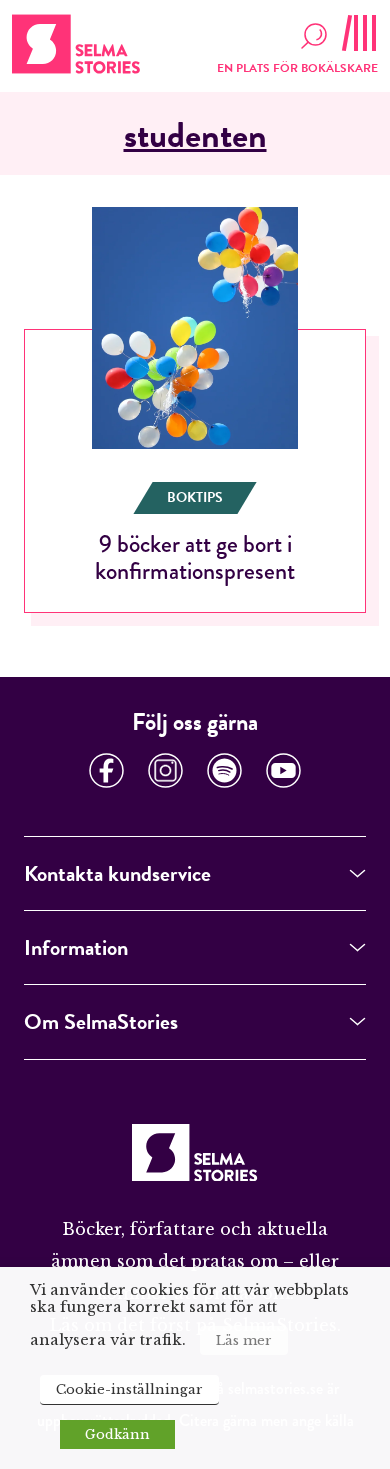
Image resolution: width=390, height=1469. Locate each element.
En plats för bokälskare (297, 68)
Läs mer (244, 1340)
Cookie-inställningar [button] (129, 1389)
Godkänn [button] (117, 1434)
